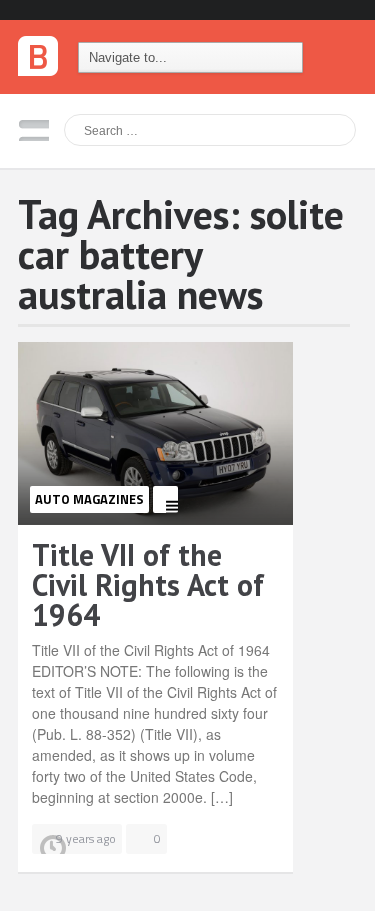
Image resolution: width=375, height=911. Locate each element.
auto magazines (89, 499)
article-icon (165, 500)
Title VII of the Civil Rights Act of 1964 (148, 584)
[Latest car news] (38, 50)
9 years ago (86, 838)
